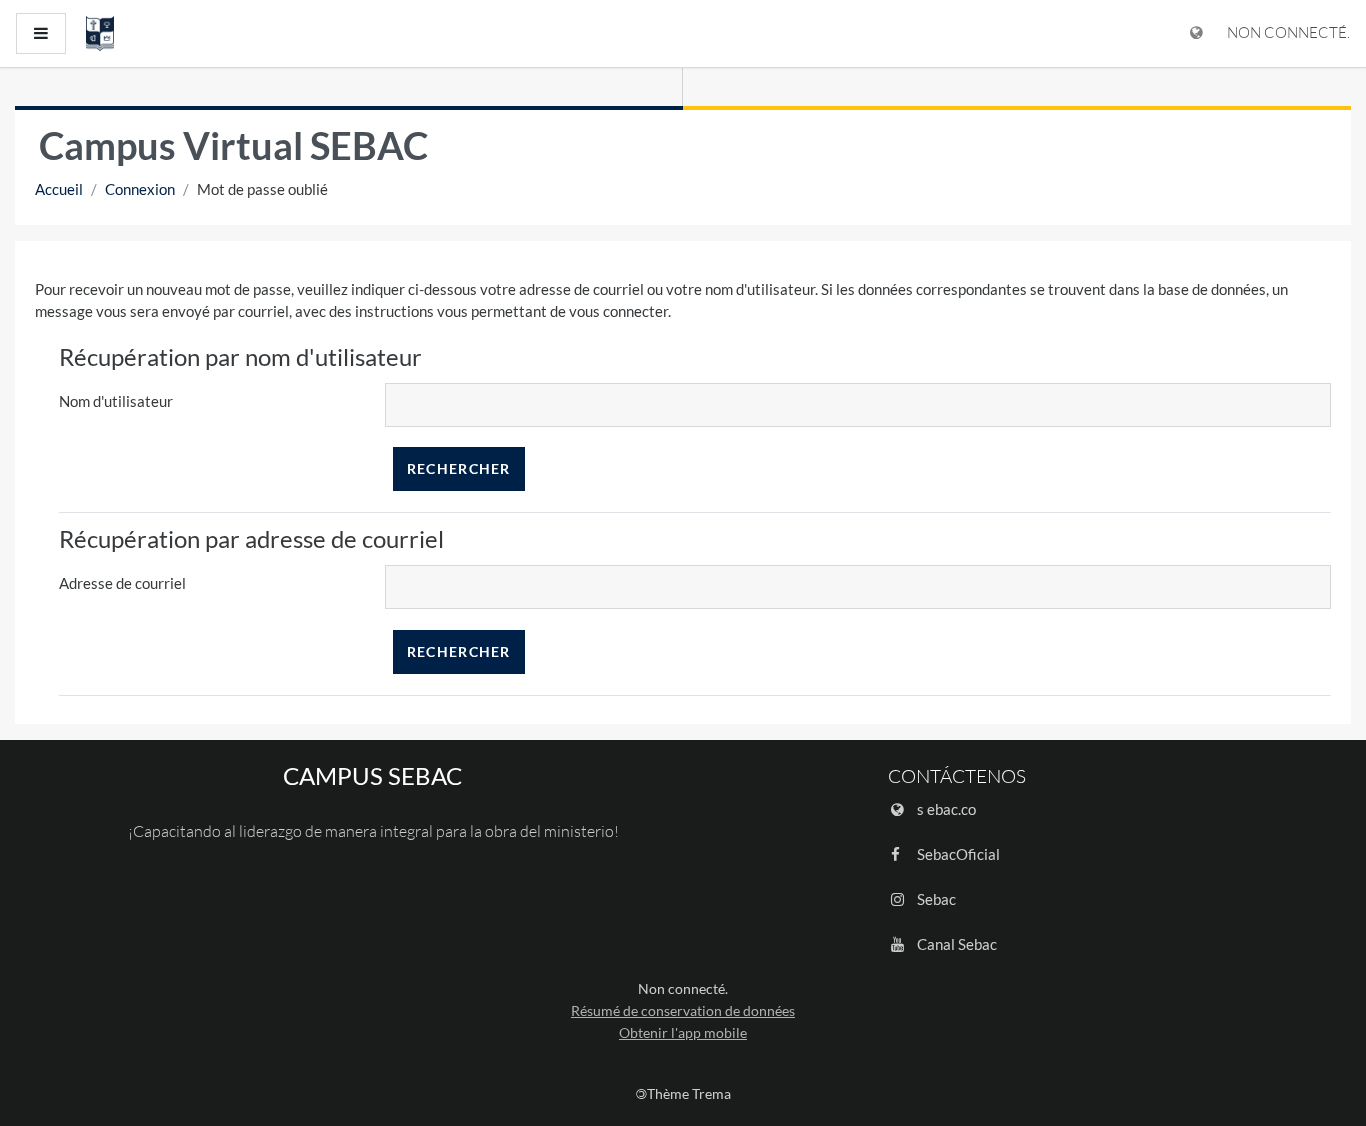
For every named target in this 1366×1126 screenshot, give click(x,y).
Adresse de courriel (122, 583)
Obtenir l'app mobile (683, 1032)
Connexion (140, 189)
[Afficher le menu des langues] (1196, 33)
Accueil (59, 189)
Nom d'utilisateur (116, 401)
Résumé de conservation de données (683, 1010)
